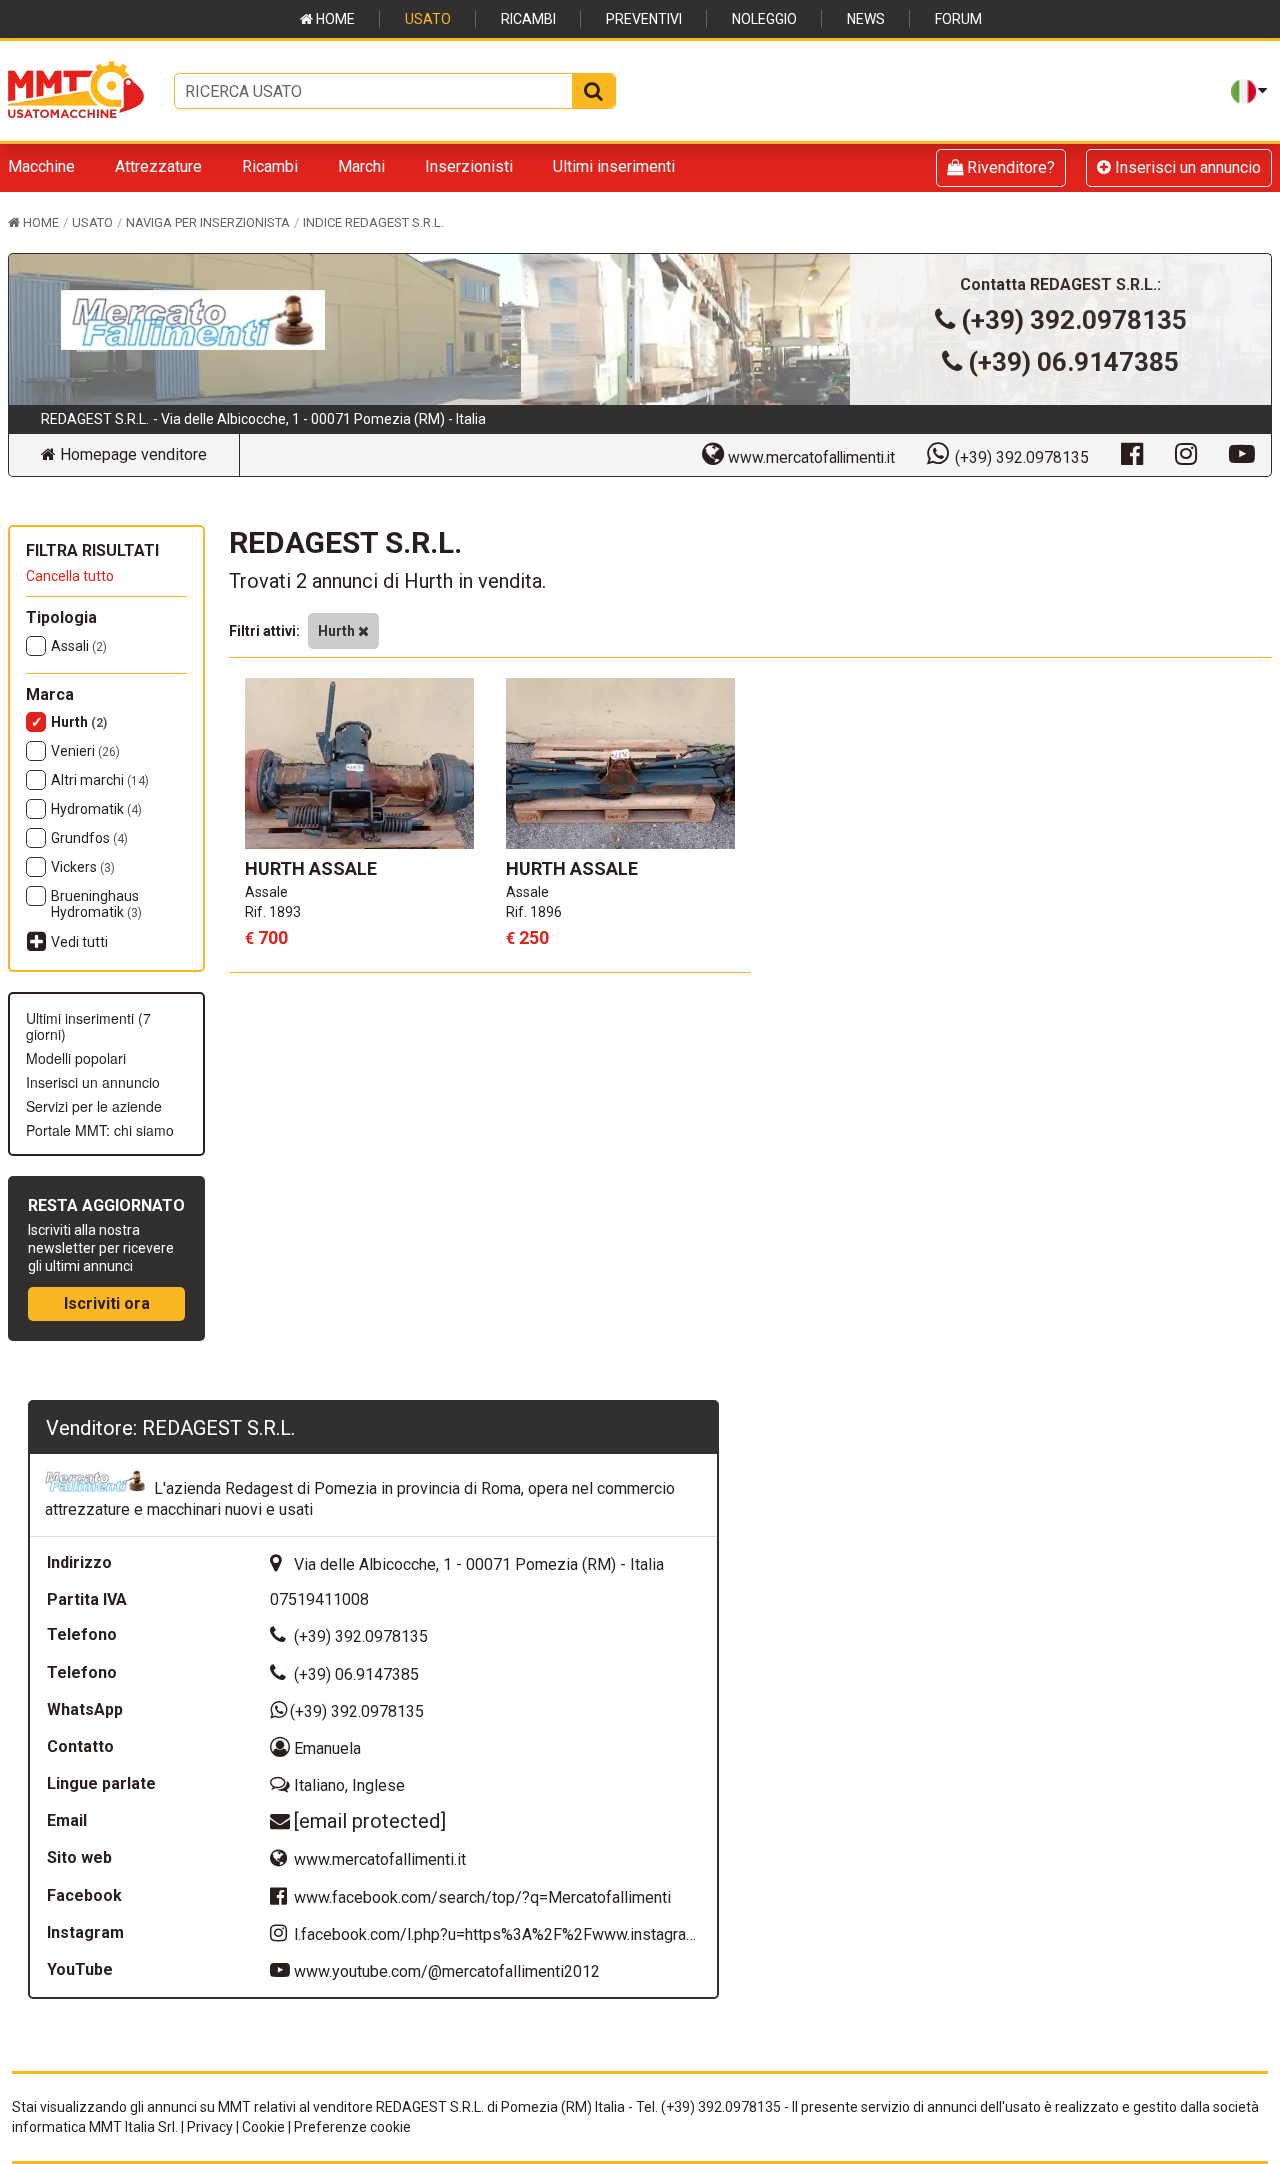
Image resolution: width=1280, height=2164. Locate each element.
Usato (428, 19)
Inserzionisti (469, 166)
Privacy (210, 2127)
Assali (79, 646)
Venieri (85, 751)
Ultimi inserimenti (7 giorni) (88, 1026)
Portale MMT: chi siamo (100, 1130)
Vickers (83, 867)
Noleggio (764, 19)
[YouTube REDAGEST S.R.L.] (1242, 453)
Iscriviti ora (107, 1303)
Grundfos (89, 838)
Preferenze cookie (352, 2127)
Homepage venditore (131, 454)
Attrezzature (158, 166)
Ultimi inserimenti (614, 166)
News (866, 19)
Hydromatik (96, 809)
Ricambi (528, 19)
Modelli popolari (76, 1058)
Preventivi (644, 19)
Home (334, 19)
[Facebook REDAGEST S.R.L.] (1132, 453)
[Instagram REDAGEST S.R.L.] (1186, 453)
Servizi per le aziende (94, 1106)
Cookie (263, 2127)
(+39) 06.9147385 (1073, 362)
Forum (958, 19)
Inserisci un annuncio (1186, 167)
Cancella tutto (70, 576)
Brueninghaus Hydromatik (96, 904)
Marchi (361, 166)
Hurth (79, 722)
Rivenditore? (1009, 167)
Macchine (41, 166)
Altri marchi (100, 780)
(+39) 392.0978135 (1074, 320)
